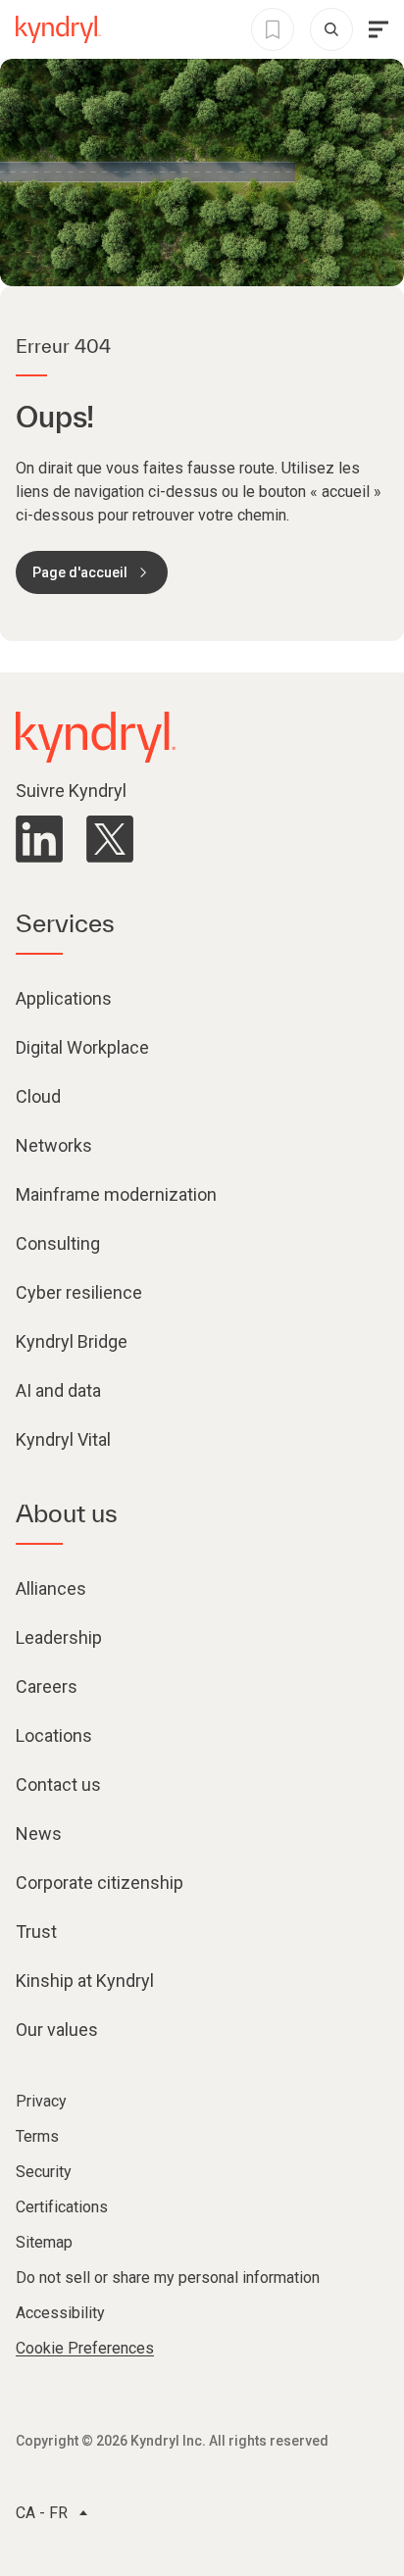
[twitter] (110, 839)
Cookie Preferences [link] (85, 2348)
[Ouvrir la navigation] (379, 29)
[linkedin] (39, 839)
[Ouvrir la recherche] (331, 29)
